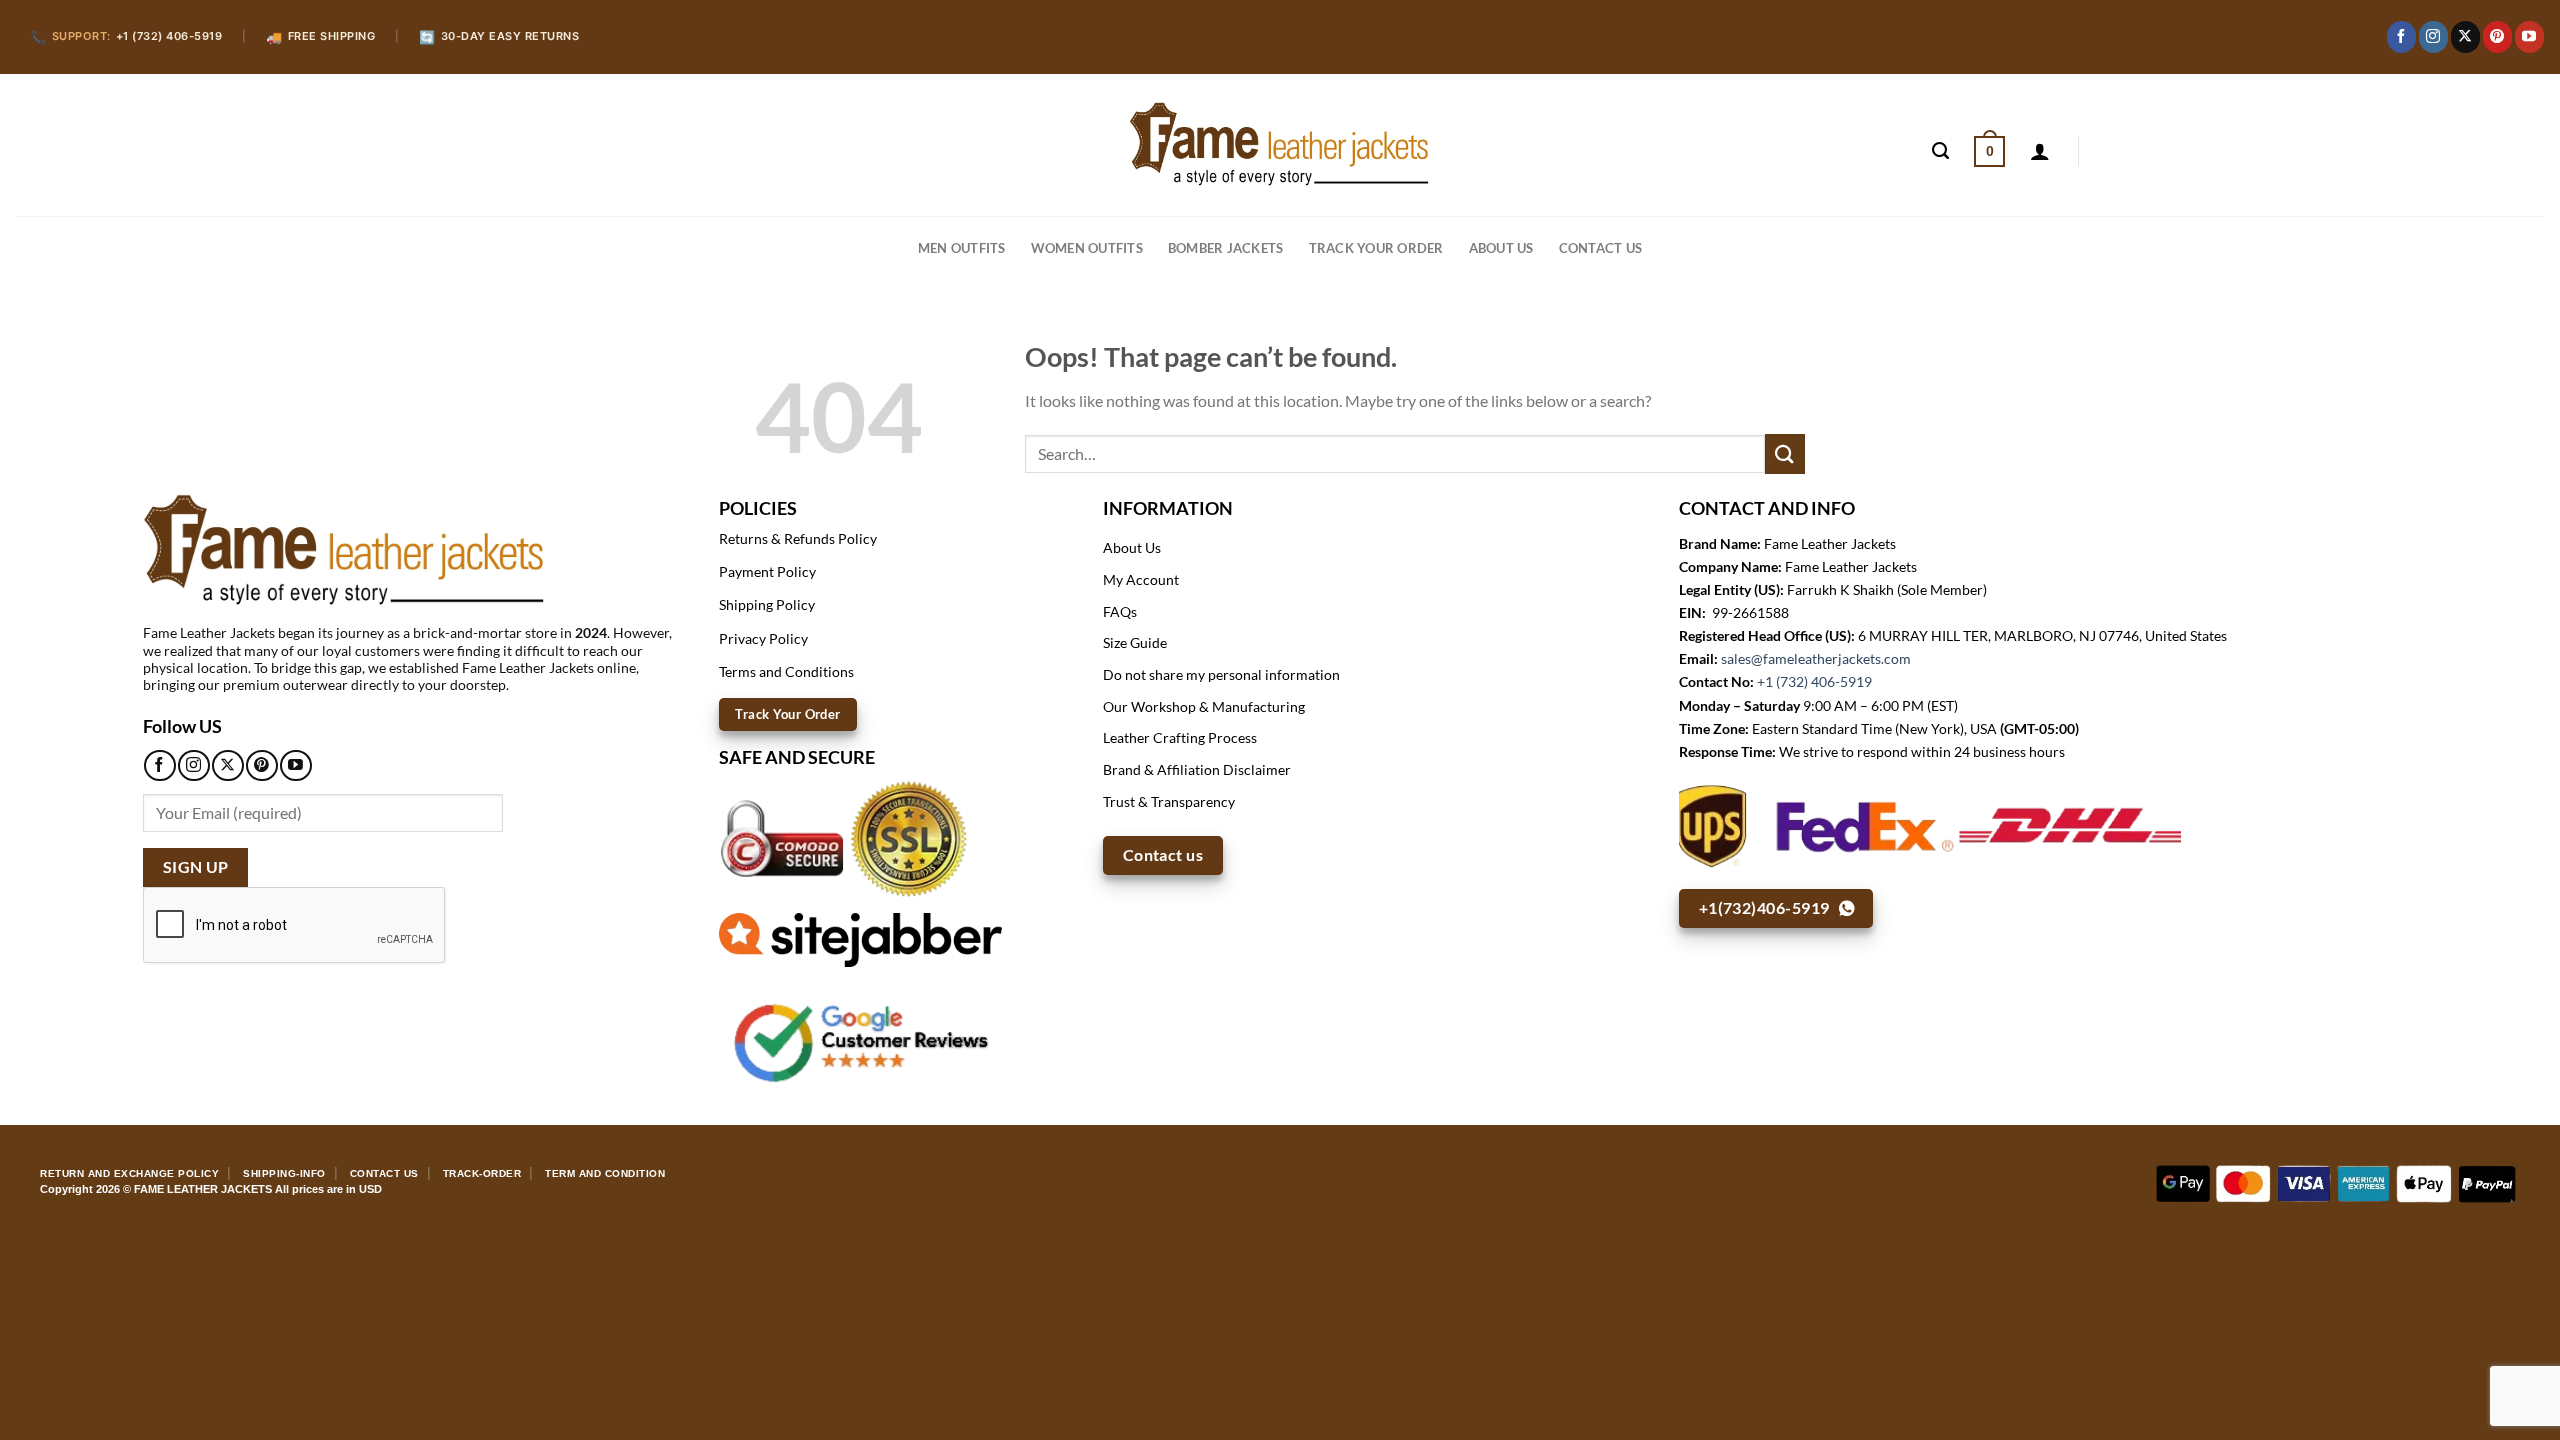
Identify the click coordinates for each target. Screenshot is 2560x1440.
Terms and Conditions (786, 671)
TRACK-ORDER (482, 1173)
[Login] (2040, 151)
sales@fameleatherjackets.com (1816, 658)
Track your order (1376, 248)
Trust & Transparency (1169, 801)
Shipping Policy (767, 604)
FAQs (1120, 611)
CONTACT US (1601, 248)
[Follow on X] (2465, 37)
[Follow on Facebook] (2401, 37)
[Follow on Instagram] (2433, 37)
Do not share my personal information (1221, 674)
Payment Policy (767, 571)
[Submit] (1785, 453)
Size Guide (1135, 642)
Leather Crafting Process (1180, 737)
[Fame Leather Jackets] (1280, 144)
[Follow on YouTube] (2529, 37)
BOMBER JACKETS (1226, 248)
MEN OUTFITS (962, 248)
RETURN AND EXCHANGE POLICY (129, 1173)
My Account (1141, 579)
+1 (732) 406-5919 (1814, 681)
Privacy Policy (763, 638)
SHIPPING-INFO (284, 1173)
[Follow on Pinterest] (2497, 37)
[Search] (1940, 151)
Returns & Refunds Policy (798, 538)
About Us (1501, 248)
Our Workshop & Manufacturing (1204, 706)
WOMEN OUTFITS (1087, 248)
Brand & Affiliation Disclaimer (1197, 769)
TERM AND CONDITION (605, 1173)
